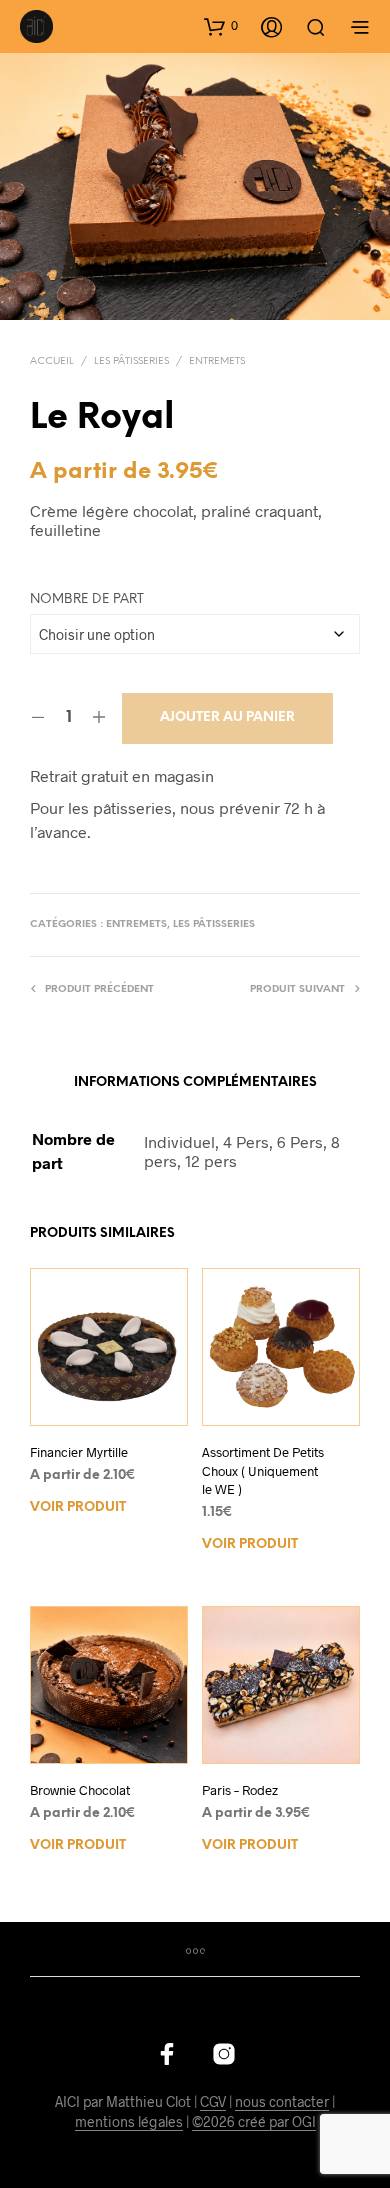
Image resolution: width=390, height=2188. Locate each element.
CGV (213, 2102)
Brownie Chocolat (80, 1791)
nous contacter (282, 2102)
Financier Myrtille (79, 1452)
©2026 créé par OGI (254, 2122)
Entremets (217, 361)
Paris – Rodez (240, 1791)
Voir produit (78, 1507)
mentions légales (129, 2122)
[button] (221, 26)
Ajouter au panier (227, 717)
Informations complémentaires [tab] (195, 1082)
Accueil (52, 361)
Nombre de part (87, 599)
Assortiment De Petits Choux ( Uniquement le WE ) (263, 1470)
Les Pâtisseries (131, 361)
